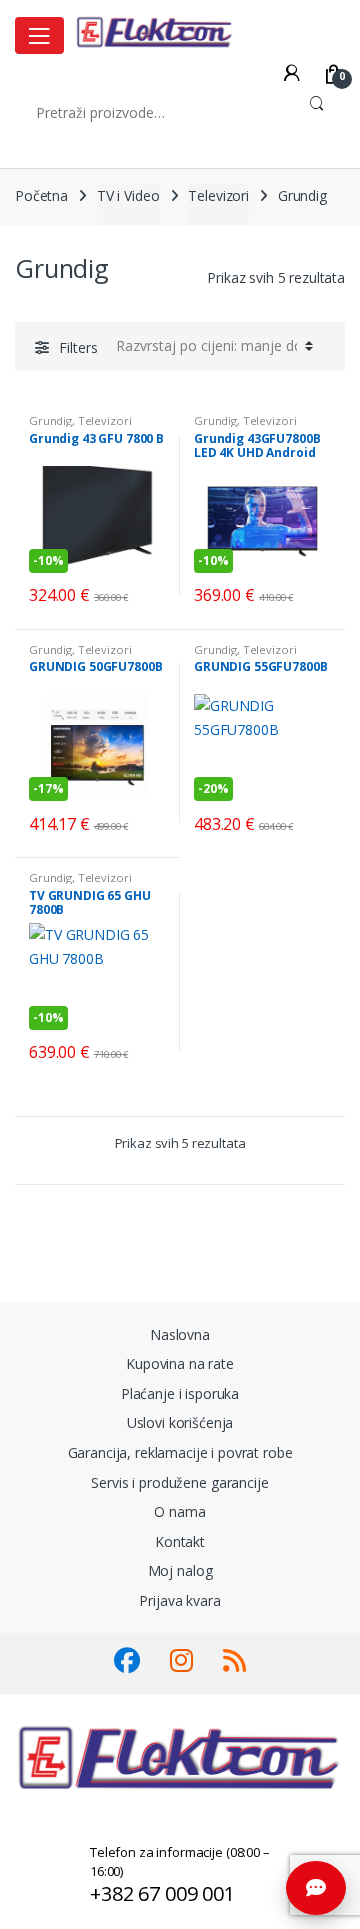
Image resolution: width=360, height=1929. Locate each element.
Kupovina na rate (180, 1363)
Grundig (50, 420)
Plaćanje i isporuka (180, 1393)
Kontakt (180, 1541)
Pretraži (316, 112)
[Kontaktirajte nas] (316, 1888)
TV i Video (128, 195)
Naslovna (180, 1334)
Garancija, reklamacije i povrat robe (180, 1452)
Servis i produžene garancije (179, 1482)
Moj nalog (180, 1570)
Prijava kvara (179, 1600)
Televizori (218, 195)
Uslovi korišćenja (180, 1422)
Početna (41, 195)
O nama (179, 1511)
